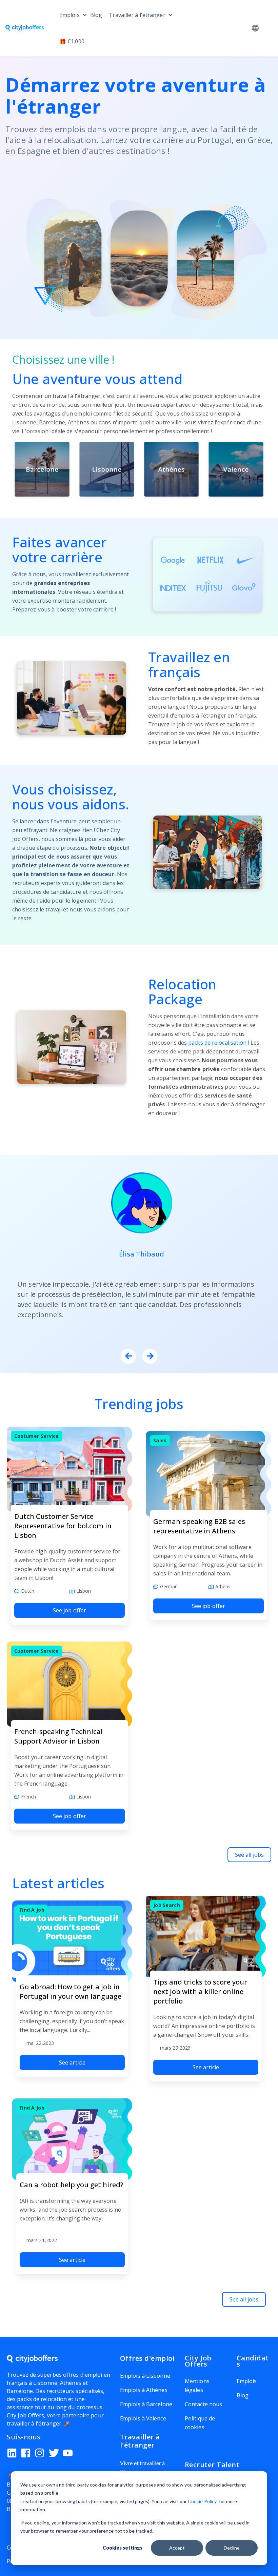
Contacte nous (203, 2404)
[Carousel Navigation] (139, 1357)
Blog (96, 15)
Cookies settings (123, 2548)
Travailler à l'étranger (137, 15)
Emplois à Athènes (144, 2390)
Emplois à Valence (143, 2418)
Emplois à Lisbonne (145, 2376)
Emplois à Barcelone (146, 2404)
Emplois (69, 15)
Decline (232, 2548)
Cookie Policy (202, 2501)
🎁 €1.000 (72, 41)
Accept (177, 2548)
